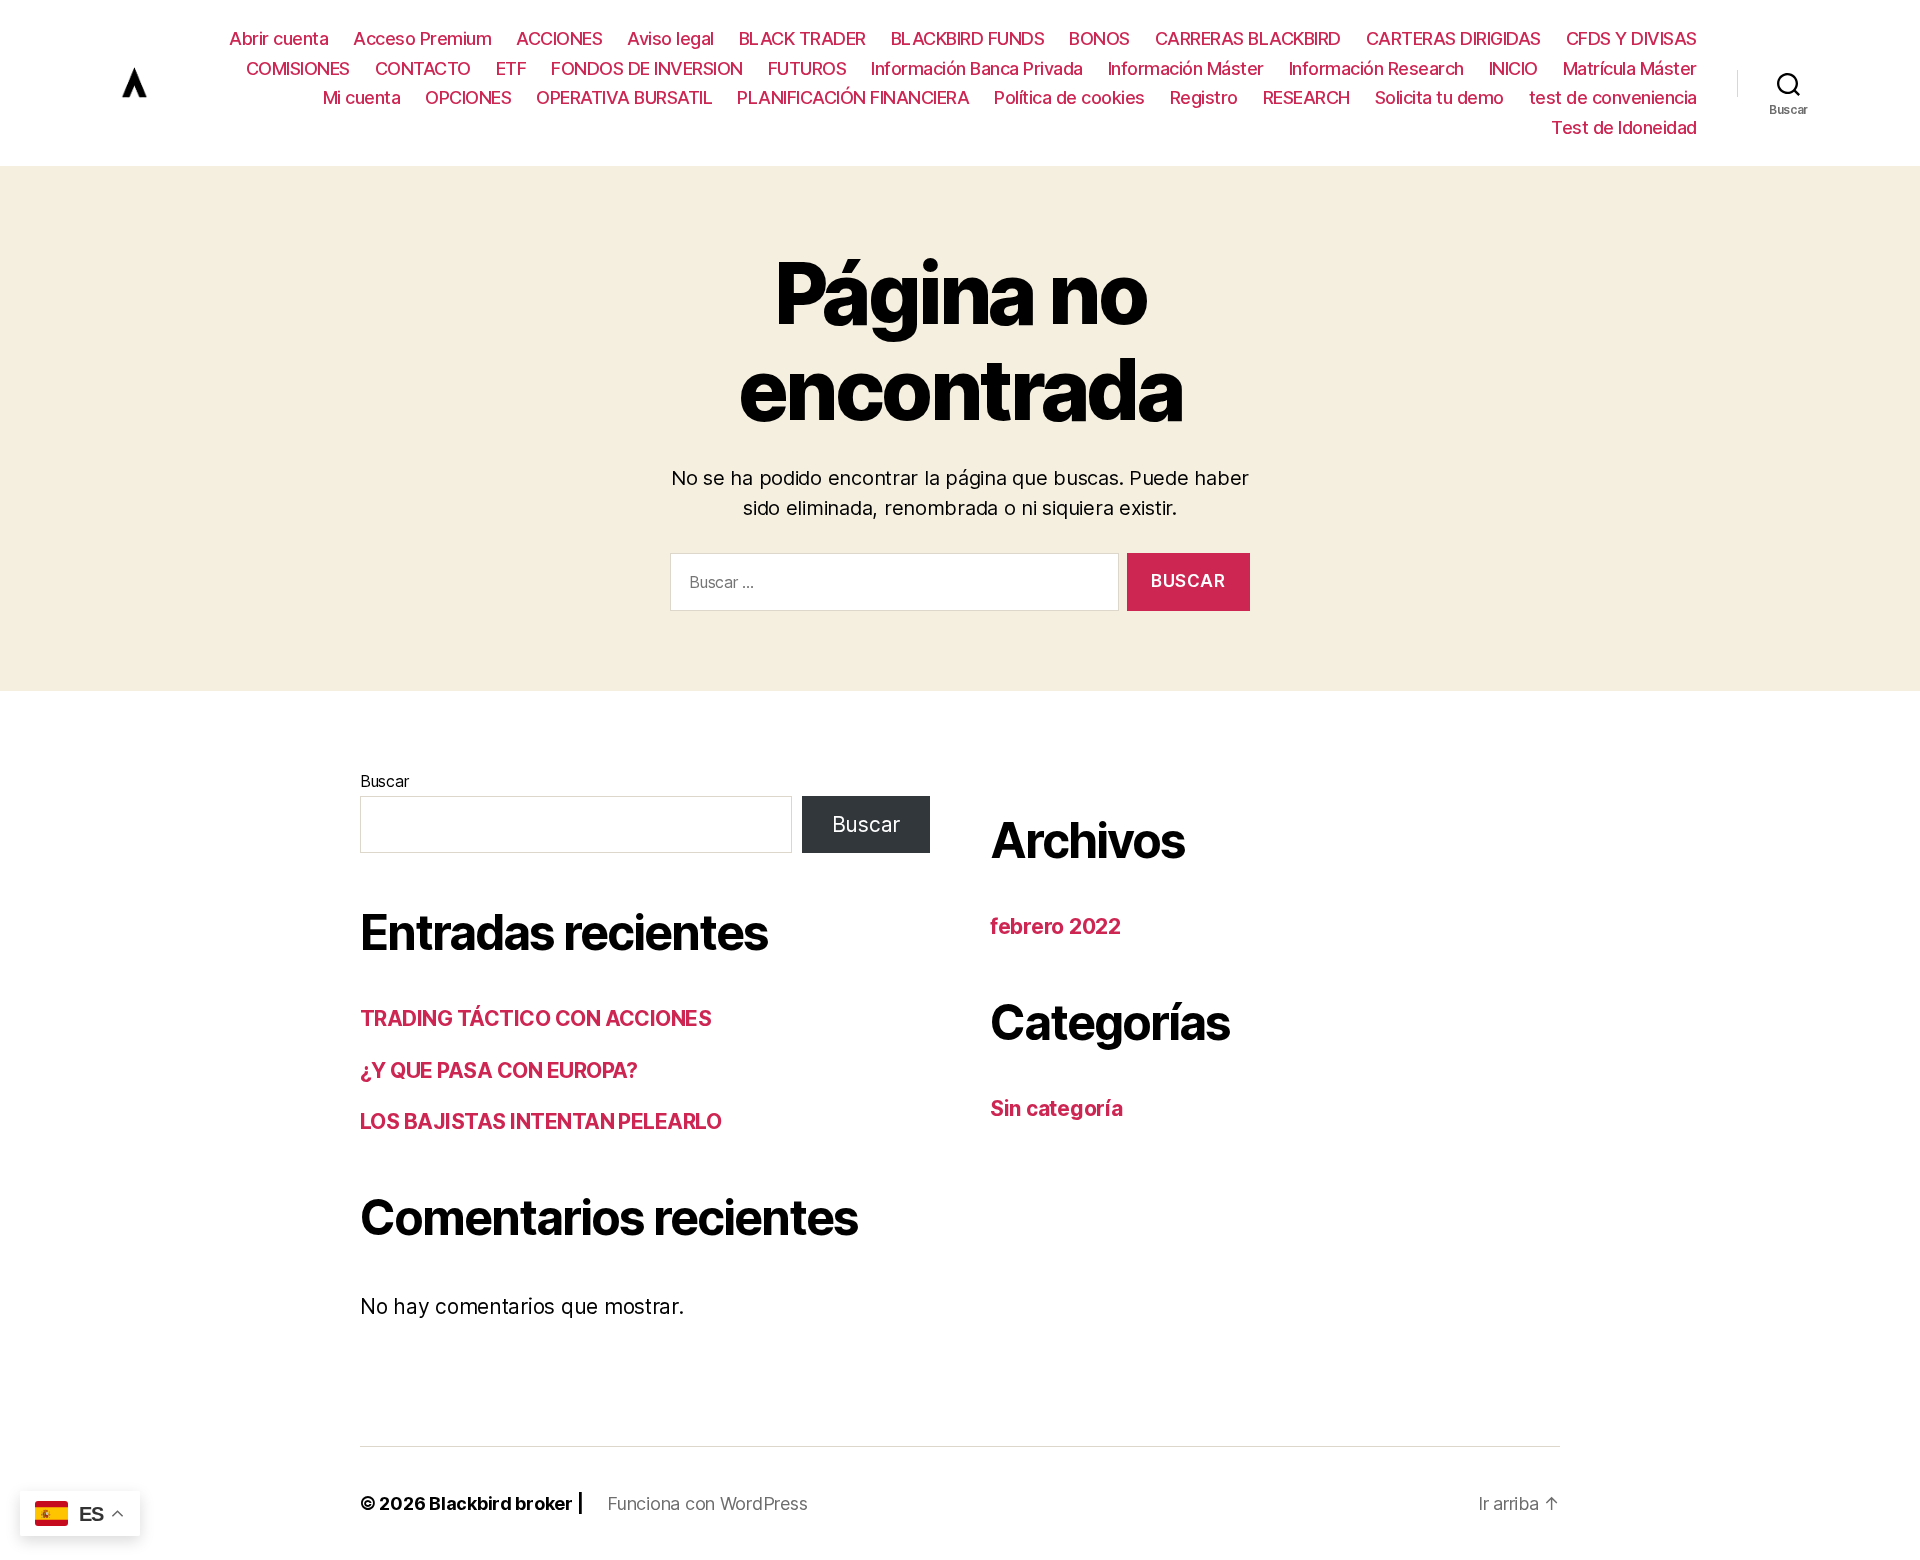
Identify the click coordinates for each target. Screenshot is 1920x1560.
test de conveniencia (1613, 97)
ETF (511, 68)
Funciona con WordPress (707, 1503)
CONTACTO (423, 68)
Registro (1204, 97)
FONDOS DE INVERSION (647, 68)
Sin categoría (1056, 1108)
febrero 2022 (1055, 926)
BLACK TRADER (802, 38)
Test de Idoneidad (1624, 127)
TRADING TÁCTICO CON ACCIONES (535, 1018)
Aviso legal (670, 38)
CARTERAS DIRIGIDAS (1453, 38)
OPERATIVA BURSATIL (624, 97)
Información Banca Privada (977, 68)
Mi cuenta (362, 97)
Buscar (384, 781)
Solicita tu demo (1439, 97)
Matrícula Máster (1630, 68)
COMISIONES (298, 68)
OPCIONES (468, 97)
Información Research (1376, 68)
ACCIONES (559, 38)
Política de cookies (1069, 97)
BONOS (1099, 38)
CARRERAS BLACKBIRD (1248, 38)
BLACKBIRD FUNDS (968, 38)
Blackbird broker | (506, 1503)
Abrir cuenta (278, 38)
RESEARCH (1306, 97)
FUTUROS (807, 68)
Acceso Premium (422, 38)
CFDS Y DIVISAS (1631, 38)
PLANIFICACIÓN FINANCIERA (853, 97)
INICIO (1513, 68)
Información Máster (1186, 68)
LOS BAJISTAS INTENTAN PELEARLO (540, 1121)
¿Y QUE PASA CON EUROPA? (499, 1070)
